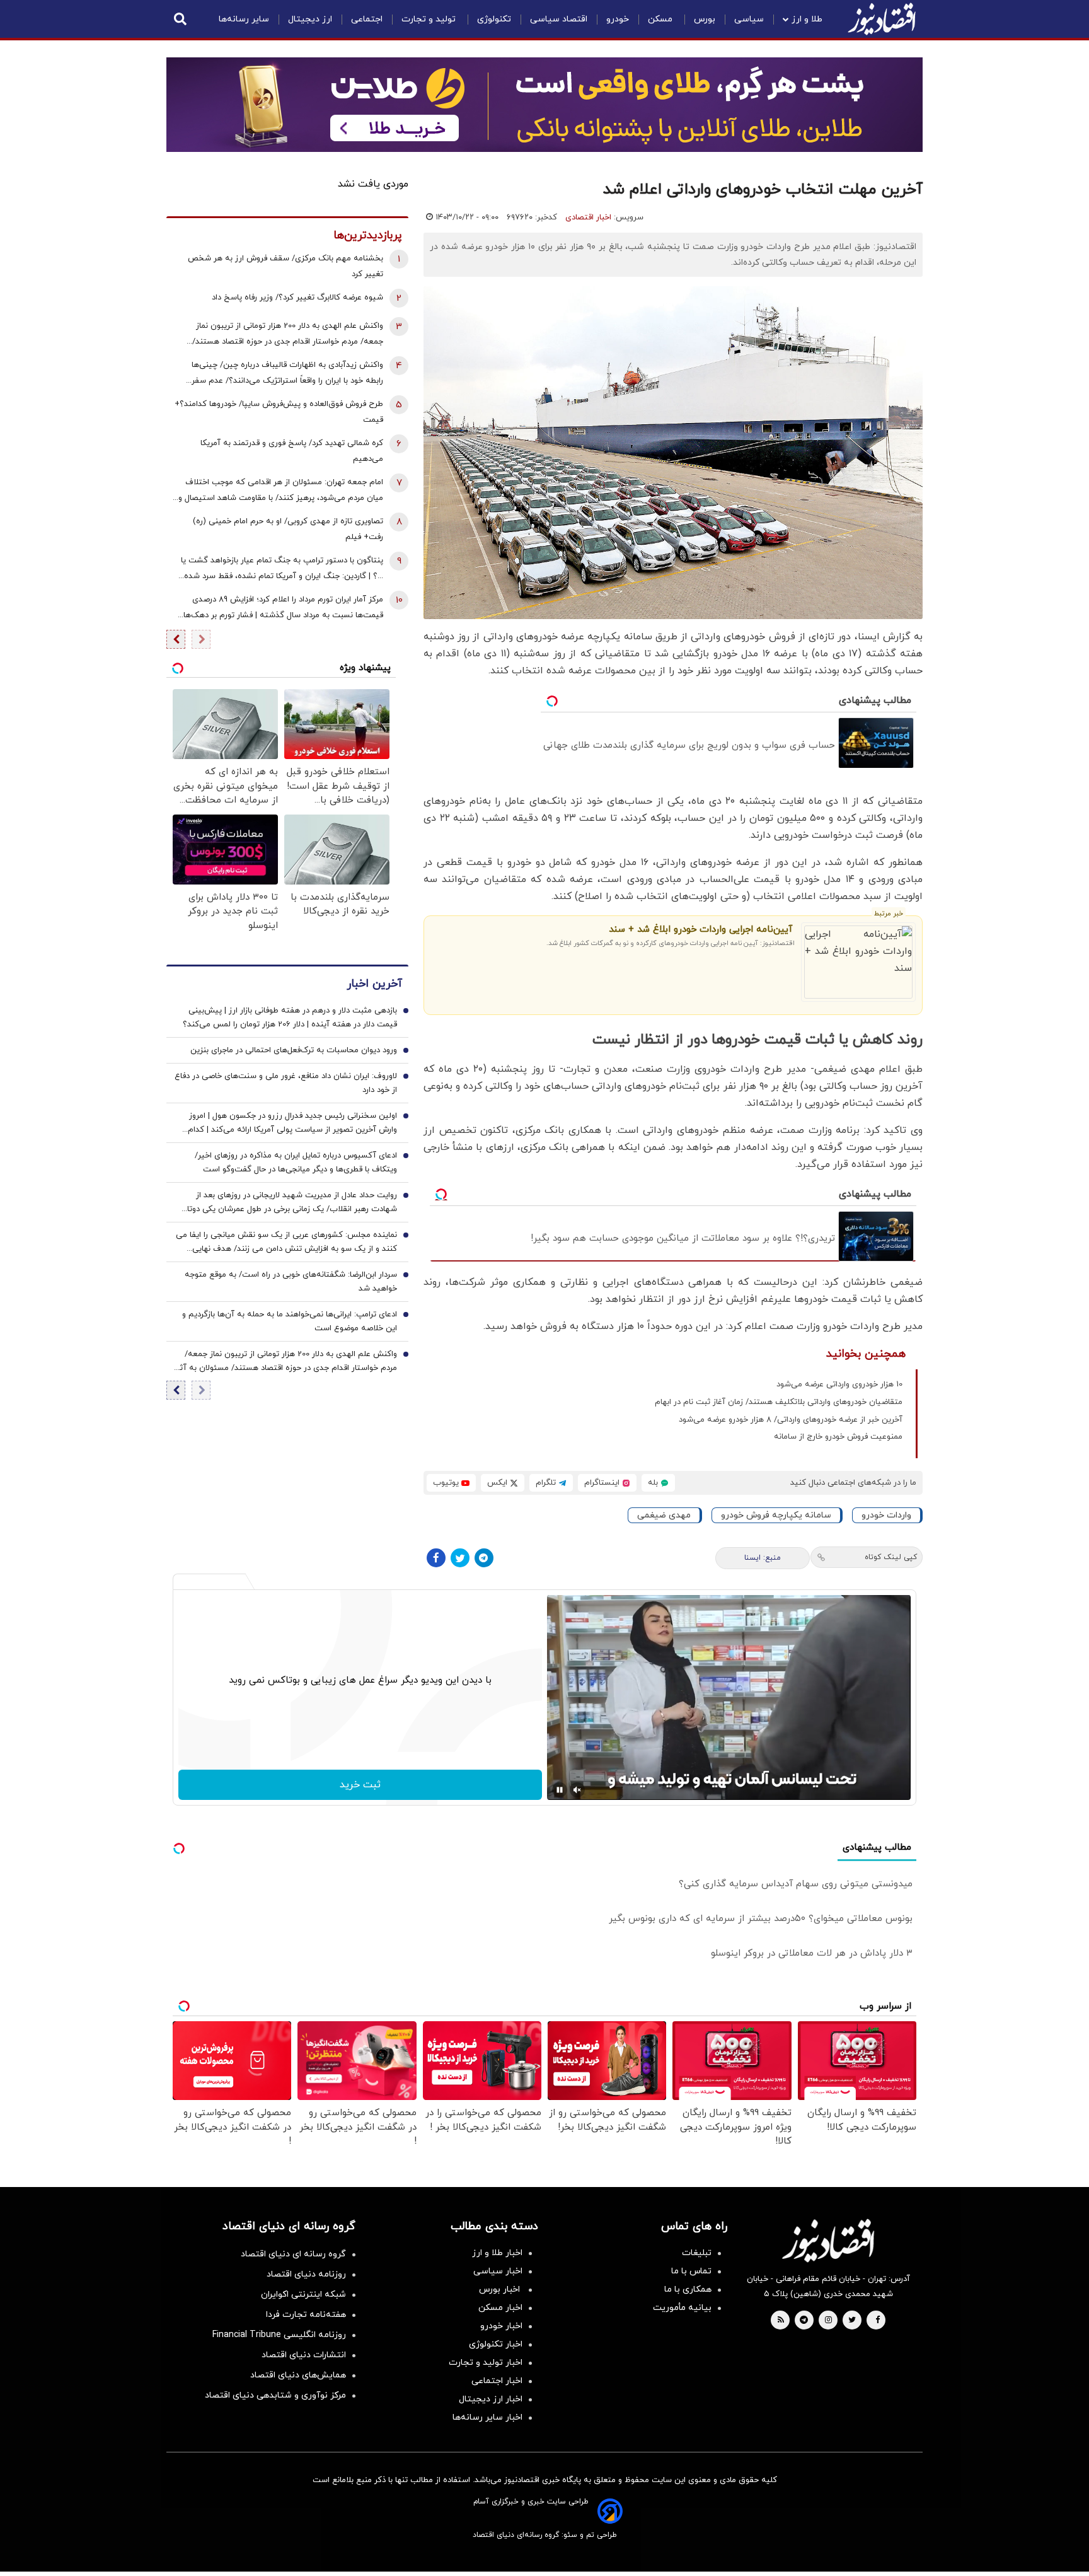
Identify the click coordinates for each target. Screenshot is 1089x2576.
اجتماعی (367, 19)
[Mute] (577, 1790)
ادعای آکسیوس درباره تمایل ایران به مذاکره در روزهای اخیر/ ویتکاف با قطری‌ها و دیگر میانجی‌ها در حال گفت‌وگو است (296, 1163)
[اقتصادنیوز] (828, 2241)
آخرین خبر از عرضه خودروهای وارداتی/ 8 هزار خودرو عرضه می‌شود (791, 1420)
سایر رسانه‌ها (244, 19)
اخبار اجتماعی (497, 2381)
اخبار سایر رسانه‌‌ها (487, 2417)
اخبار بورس (501, 2289)
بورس (705, 19)
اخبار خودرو (501, 2326)
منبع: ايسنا (763, 1558)
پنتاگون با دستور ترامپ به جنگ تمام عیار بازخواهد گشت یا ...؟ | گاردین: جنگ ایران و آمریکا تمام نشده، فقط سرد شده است (282, 570)
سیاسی (749, 19)
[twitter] (852, 2321)
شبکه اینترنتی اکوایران (303, 2295)
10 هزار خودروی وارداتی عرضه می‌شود (839, 1384)
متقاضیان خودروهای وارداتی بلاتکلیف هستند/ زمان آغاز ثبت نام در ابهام (779, 1402)
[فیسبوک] (436, 1558)
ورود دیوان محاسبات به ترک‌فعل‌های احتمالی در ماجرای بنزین (294, 1051)
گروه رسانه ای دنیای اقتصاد (293, 2254)
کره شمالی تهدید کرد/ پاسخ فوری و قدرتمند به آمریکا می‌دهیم (292, 451)
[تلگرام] (484, 1558)
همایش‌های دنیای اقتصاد (298, 2375)
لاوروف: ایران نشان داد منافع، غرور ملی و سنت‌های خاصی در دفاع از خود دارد (286, 1084)
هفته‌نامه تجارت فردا (306, 2315)
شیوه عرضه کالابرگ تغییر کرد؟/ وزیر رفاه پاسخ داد (297, 298)
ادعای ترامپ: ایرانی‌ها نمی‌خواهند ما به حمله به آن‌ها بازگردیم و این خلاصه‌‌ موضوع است (290, 1322)
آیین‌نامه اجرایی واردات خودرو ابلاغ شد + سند (700, 930)
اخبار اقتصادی (588, 218)
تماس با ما (691, 2271)
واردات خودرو (886, 1515)
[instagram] (828, 2321)
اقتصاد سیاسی (559, 19)
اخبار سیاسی (498, 2271)
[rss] (781, 2321)
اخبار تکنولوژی (496, 2344)
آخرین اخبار (374, 984)
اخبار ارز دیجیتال (491, 2399)
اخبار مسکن (500, 2308)
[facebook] (878, 2321)
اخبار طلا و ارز (497, 2253)
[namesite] (882, 19)
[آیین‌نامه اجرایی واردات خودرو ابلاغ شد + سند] (859, 962)
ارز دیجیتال (310, 19)
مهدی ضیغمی (664, 1515)
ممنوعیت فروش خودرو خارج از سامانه (838, 1437)
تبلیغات (697, 2253)
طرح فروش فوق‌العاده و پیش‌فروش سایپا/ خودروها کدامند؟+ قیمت (279, 412)
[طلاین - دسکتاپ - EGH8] (544, 105)
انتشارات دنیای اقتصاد (304, 2355)
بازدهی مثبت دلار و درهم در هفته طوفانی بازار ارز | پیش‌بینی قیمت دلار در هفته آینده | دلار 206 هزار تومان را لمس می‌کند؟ (290, 1018)
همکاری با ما (688, 2289)
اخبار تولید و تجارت (486, 2363)
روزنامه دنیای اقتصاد (306, 2274)
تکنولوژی (494, 19)
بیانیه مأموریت (682, 2308)
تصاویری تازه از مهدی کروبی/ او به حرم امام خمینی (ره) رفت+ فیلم (288, 529)
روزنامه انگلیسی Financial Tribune (279, 2335)
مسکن (661, 19)
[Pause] (560, 1790)
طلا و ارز (807, 19)
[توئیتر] (460, 1558)
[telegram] (804, 2321)
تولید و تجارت (430, 19)
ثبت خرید (360, 1785)
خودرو (618, 19)
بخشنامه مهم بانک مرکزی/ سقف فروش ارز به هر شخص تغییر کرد (285, 266)
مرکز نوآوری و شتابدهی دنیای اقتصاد (275, 2395)
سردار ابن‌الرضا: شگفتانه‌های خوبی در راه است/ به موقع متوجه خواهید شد (291, 1282)
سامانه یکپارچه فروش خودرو (776, 1515)
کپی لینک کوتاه (891, 1557)
